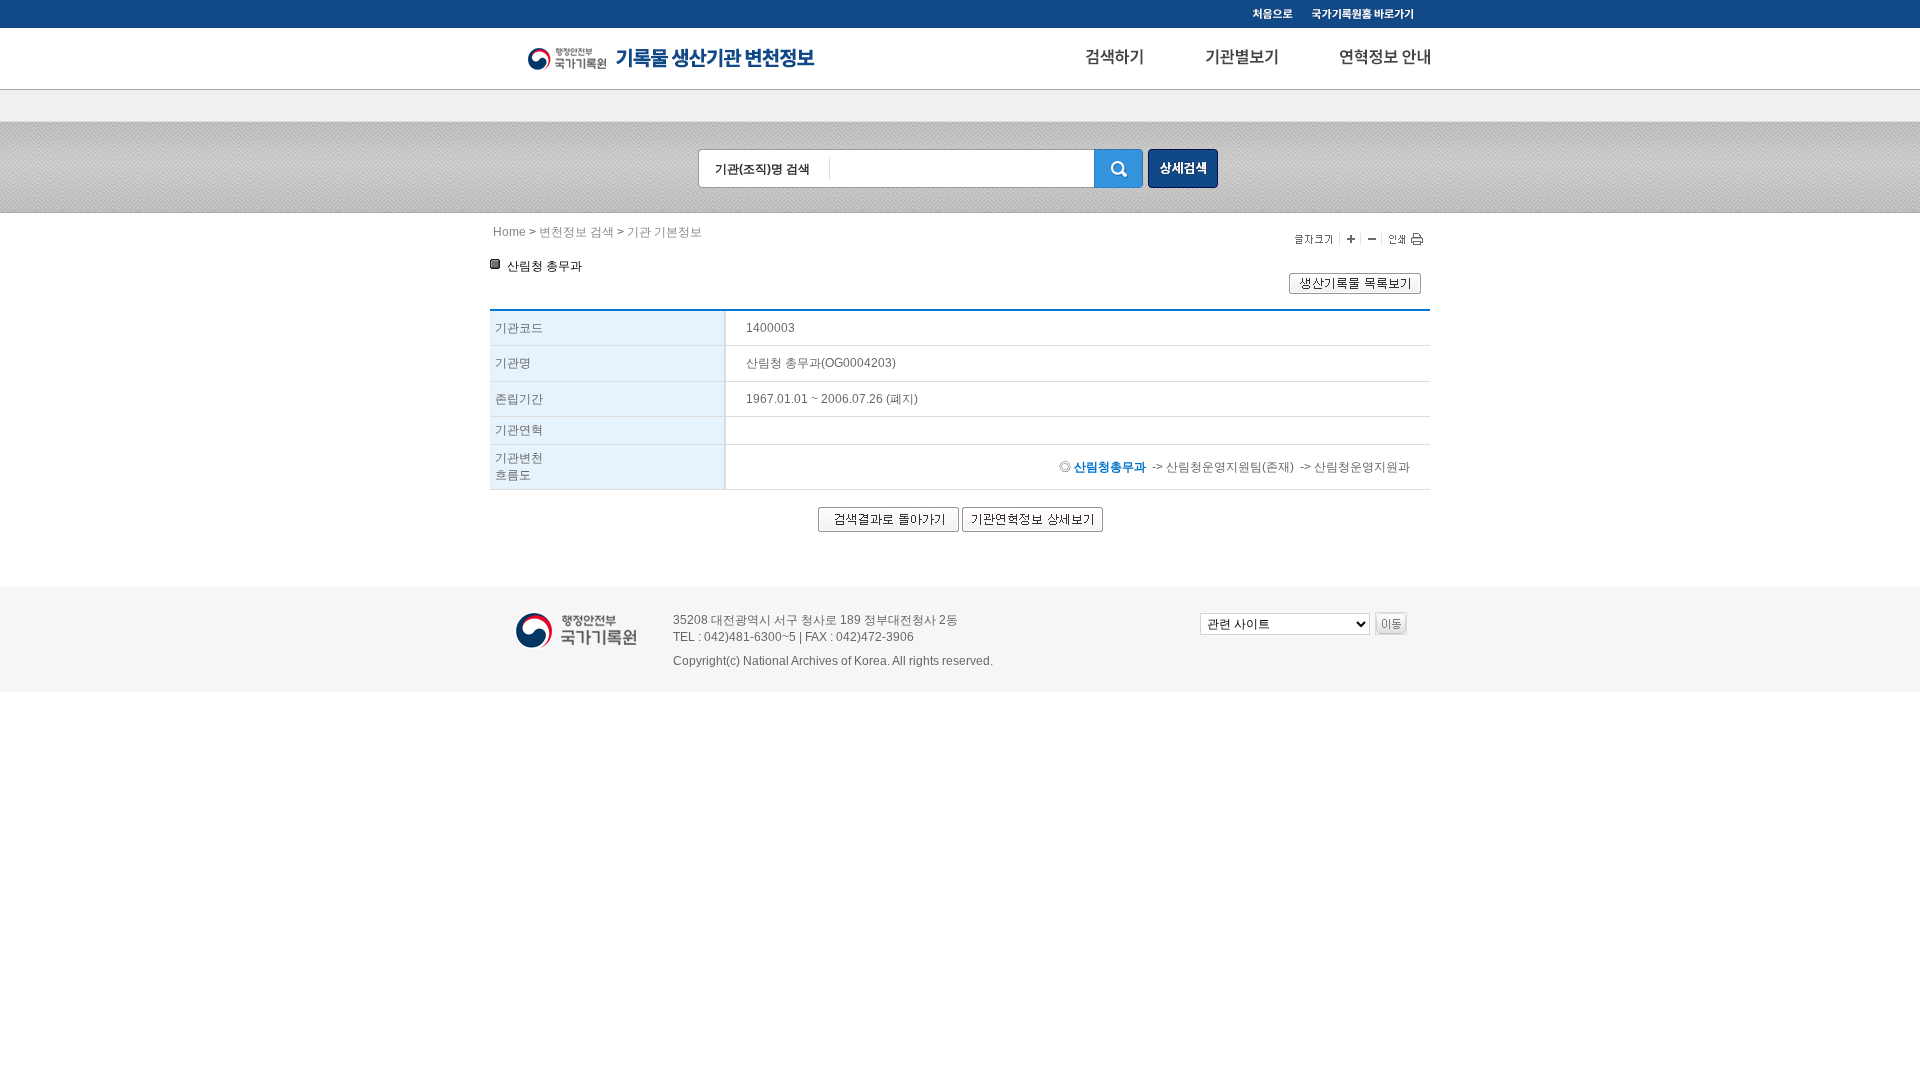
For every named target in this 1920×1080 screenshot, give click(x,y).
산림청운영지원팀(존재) (1230, 467)
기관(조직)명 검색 (762, 169)
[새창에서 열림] (1355, 290)
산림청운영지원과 (1362, 467)
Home (509, 232)
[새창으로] (1366, 16)
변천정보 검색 (576, 232)
